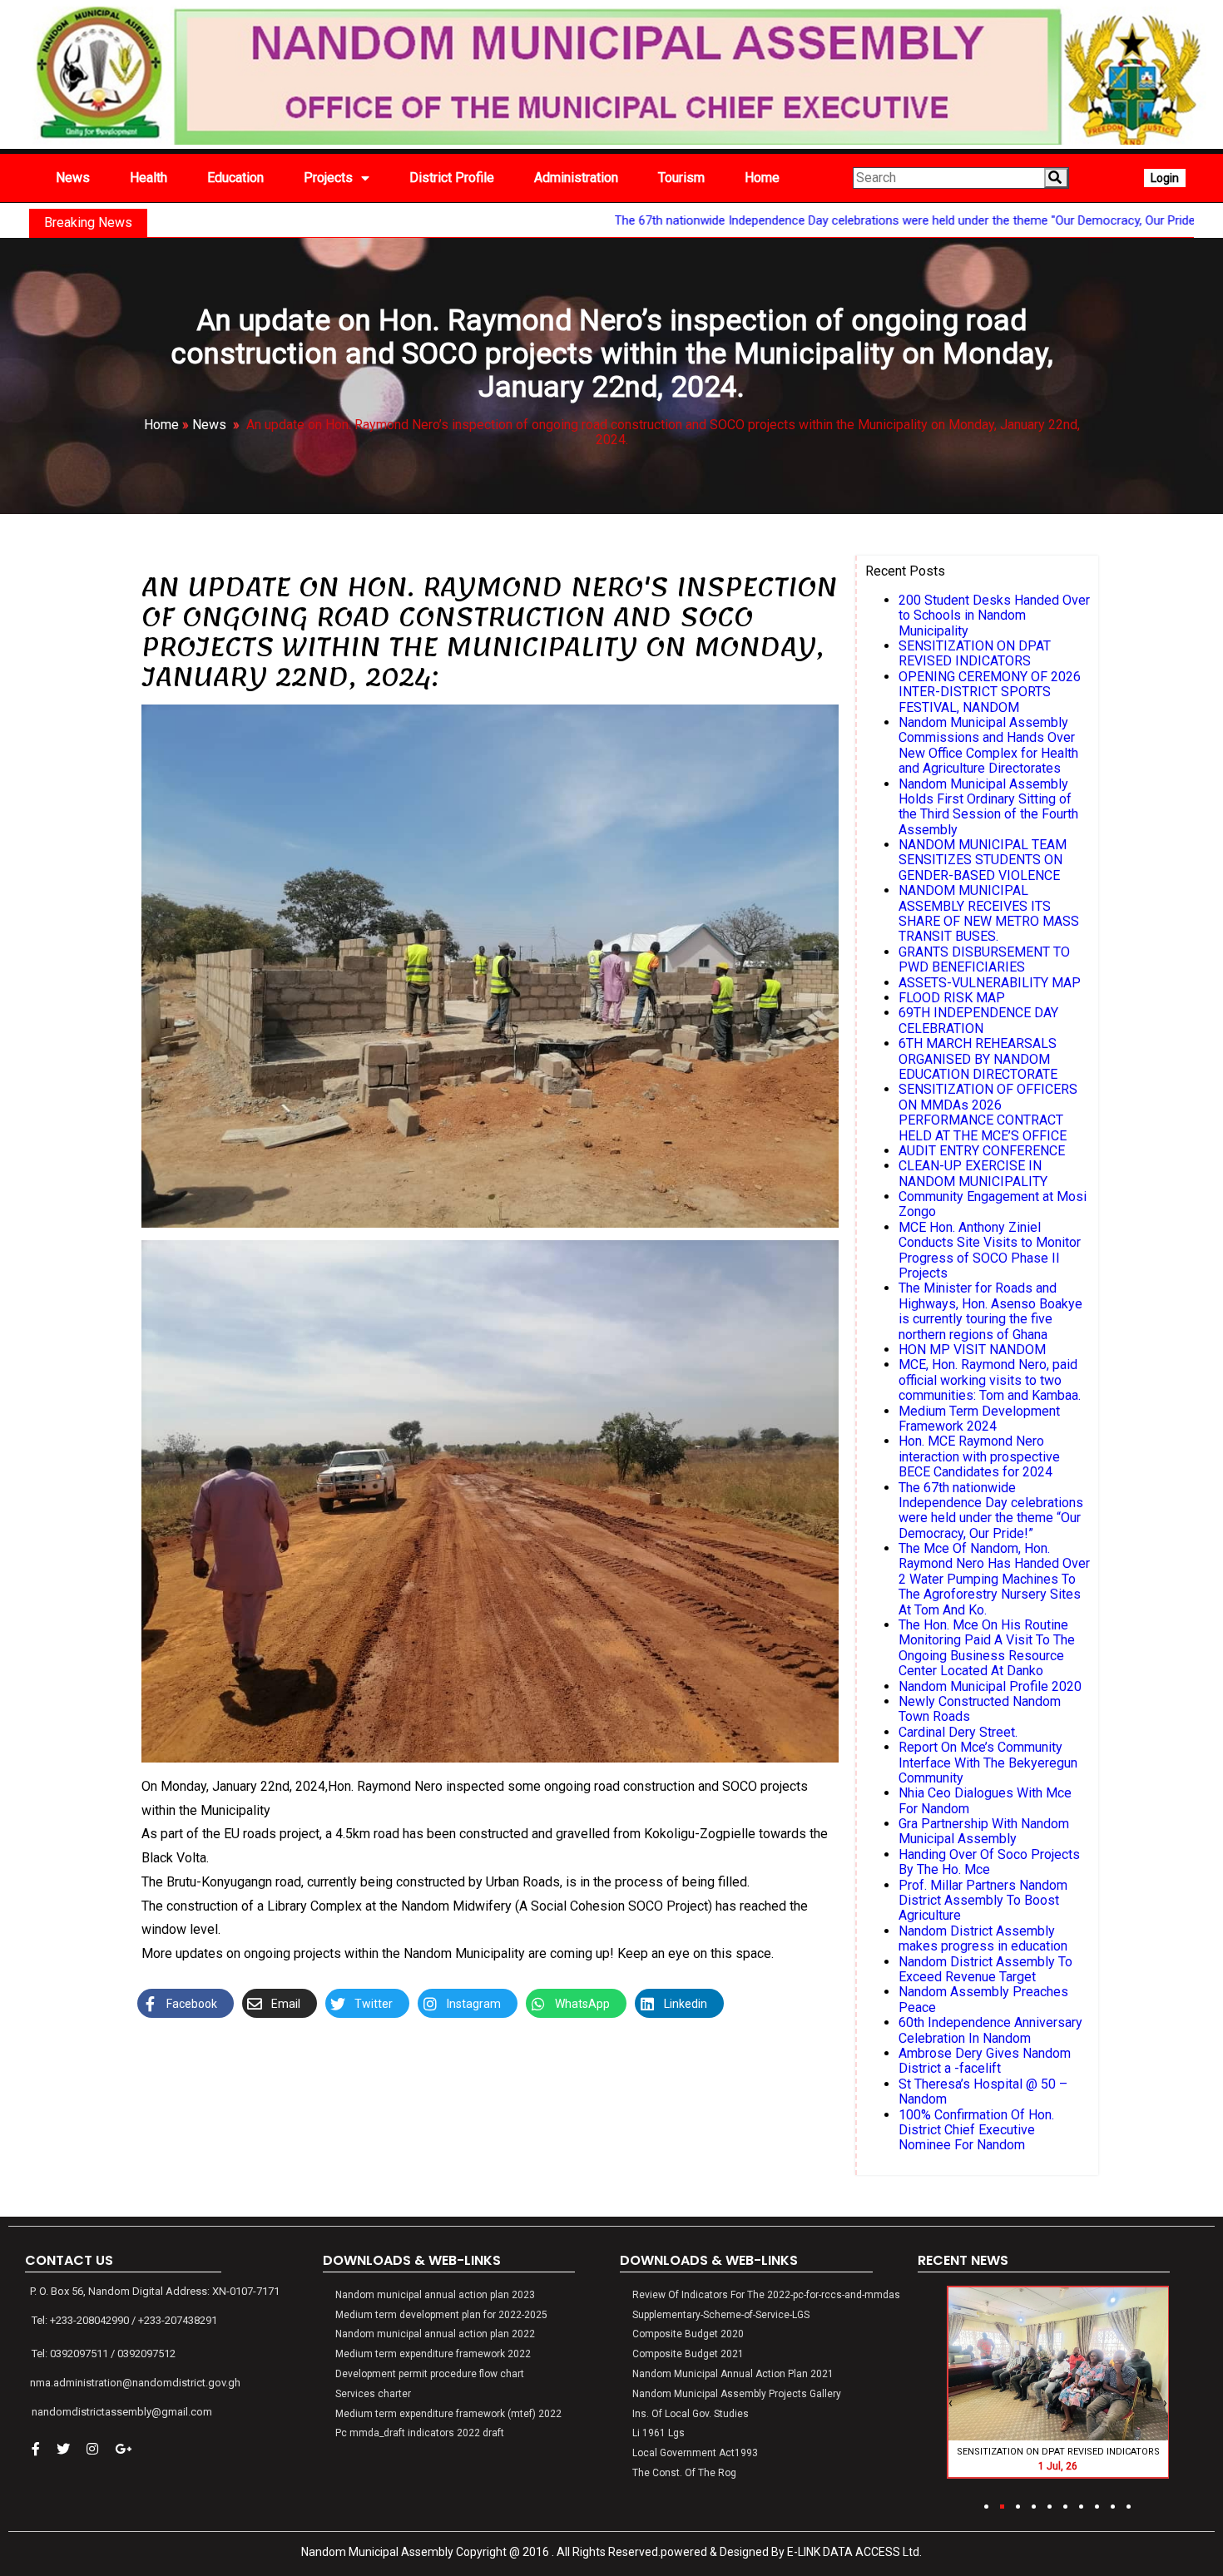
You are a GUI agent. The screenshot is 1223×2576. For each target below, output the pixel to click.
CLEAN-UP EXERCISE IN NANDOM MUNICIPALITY (973, 1173)
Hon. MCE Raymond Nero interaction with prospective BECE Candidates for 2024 (979, 1456)
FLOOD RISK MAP (952, 998)
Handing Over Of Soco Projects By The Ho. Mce (989, 1862)
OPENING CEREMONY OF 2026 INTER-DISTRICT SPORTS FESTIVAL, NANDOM (990, 692)
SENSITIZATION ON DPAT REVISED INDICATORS (975, 653)
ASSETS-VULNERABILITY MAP (990, 983)
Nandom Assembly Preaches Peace (983, 1999)
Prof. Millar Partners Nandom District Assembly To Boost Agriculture (983, 1901)
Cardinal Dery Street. (958, 1732)
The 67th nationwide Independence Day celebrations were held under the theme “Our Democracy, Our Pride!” (991, 1510)
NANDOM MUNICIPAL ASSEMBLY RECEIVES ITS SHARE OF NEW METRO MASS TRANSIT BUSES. (989, 913)
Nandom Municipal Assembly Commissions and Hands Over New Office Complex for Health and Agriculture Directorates (988, 745)
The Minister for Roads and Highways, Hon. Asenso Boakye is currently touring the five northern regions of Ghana (990, 1311)
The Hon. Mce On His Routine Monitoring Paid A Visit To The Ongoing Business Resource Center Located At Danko (987, 1648)
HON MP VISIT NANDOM (972, 1350)
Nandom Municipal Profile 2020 (990, 1686)
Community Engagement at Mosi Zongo (993, 1204)
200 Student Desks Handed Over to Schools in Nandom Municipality (994, 616)
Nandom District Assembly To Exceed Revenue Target (985, 1969)
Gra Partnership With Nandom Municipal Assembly (984, 1831)
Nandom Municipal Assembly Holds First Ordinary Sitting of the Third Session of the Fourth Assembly (988, 807)
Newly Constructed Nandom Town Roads (980, 1709)
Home (161, 425)
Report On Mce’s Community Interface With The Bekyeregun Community (988, 1763)
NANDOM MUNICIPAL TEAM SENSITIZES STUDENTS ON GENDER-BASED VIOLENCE (983, 860)
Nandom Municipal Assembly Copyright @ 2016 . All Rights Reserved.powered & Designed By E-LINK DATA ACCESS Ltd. (611, 2552)
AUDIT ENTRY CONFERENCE (982, 1151)
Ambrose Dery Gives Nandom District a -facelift (985, 2061)
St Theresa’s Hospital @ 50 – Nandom (983, 2091)
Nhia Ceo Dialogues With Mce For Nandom (985, 1800)
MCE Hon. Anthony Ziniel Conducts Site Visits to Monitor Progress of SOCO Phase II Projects (990, 1250)
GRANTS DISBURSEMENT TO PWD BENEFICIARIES (984, 959)
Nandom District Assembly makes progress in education (983, 1938)
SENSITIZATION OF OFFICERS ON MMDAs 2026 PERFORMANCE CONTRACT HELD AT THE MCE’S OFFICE (988, 1112)
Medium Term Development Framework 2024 (979, 1419)
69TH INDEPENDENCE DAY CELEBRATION (978, 1020)
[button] (986, 2507)
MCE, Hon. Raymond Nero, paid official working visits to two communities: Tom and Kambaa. (990, 1380)
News (209, 425)
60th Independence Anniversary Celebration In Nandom (990, 2030)
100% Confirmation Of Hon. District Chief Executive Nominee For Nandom (976, 2130)
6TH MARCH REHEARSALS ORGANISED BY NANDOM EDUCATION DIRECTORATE (978, 1059)
